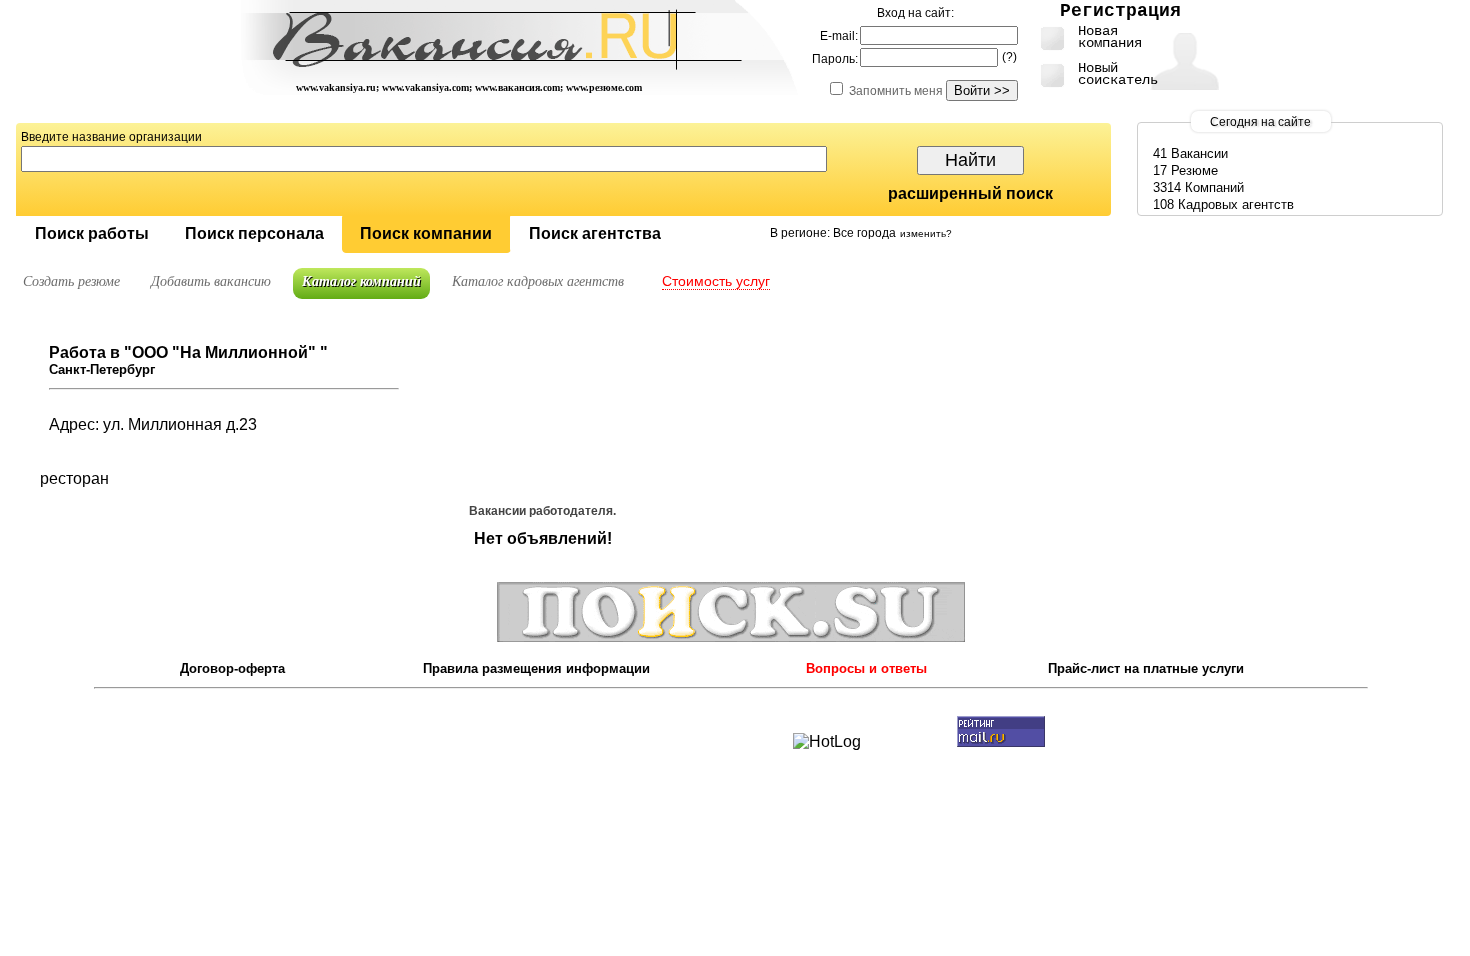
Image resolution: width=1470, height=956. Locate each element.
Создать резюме (71, 281)
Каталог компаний (361, 281)
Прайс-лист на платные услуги (1146, 668)
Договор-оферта (232, 668)
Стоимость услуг (716, 281)
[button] (91, 234)
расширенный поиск (970, 193)
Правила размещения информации (536, 668)
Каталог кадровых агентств (538, 281)
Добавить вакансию (211, 281)
